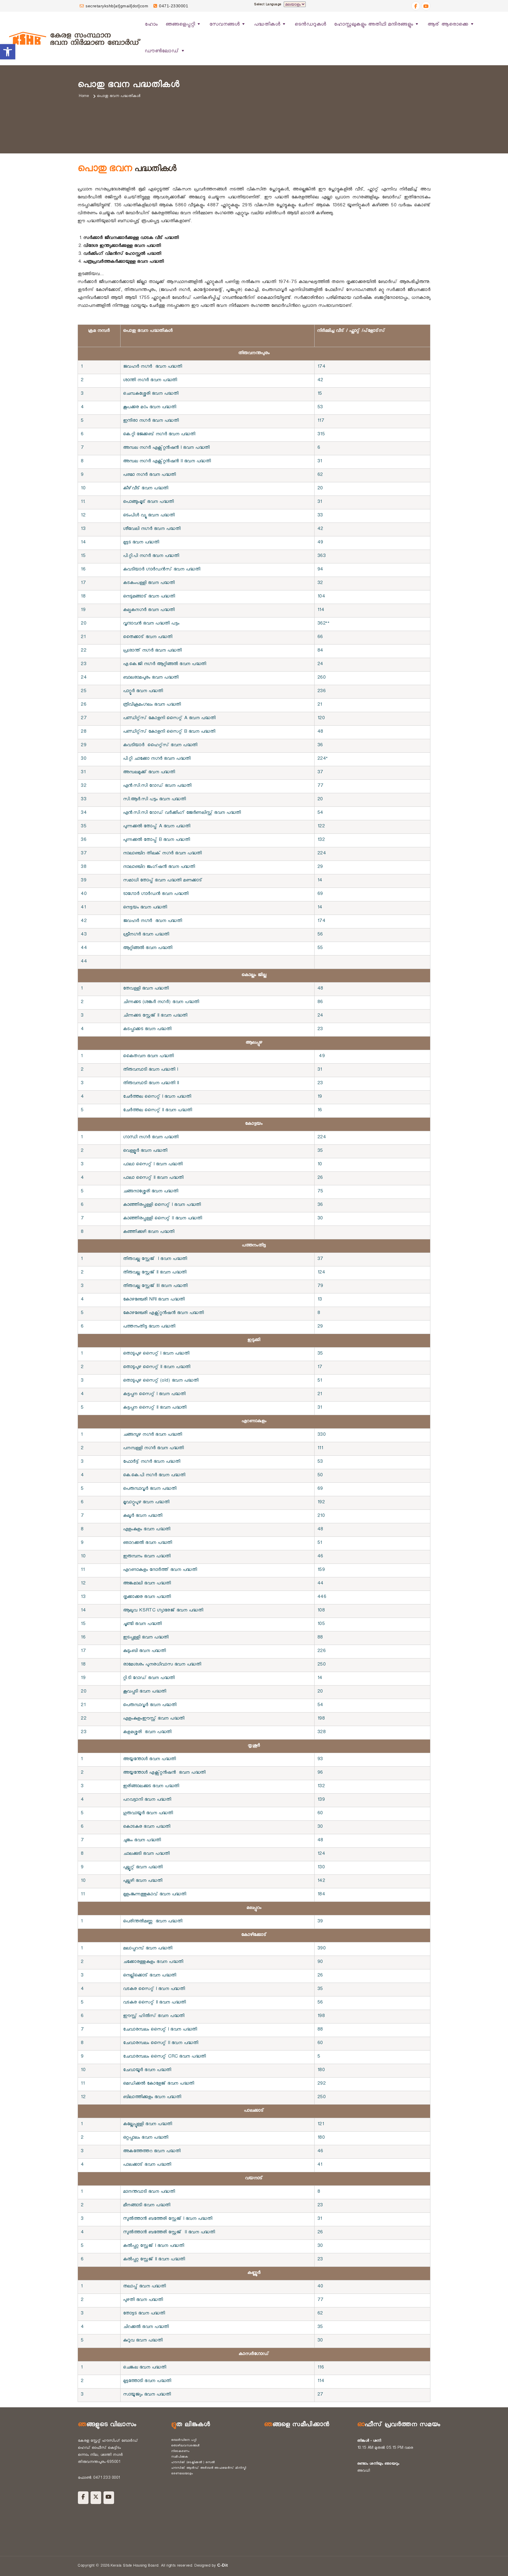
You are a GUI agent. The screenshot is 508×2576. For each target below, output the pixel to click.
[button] (8, 52)
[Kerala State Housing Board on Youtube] (109, 2498)
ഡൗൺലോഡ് (162, 52)
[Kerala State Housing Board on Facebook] (83, 2498)
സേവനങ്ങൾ (225, 25)
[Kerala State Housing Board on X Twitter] (96, 2498)
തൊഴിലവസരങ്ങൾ (185, 2446)
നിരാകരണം (180, 2452)
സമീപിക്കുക (180, 2457)
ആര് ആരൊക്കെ (448, 25)
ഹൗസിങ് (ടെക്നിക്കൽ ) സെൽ (193, 2463)
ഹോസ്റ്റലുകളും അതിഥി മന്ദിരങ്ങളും (374, 25)
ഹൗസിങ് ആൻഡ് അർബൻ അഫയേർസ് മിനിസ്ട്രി (209, 2468)
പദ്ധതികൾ (267, 25)
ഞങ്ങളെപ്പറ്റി (180, 25)
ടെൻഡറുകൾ (310, 25)
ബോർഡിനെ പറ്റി (184, 2441)
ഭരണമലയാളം (182, 2474)
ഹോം (151, 25)
